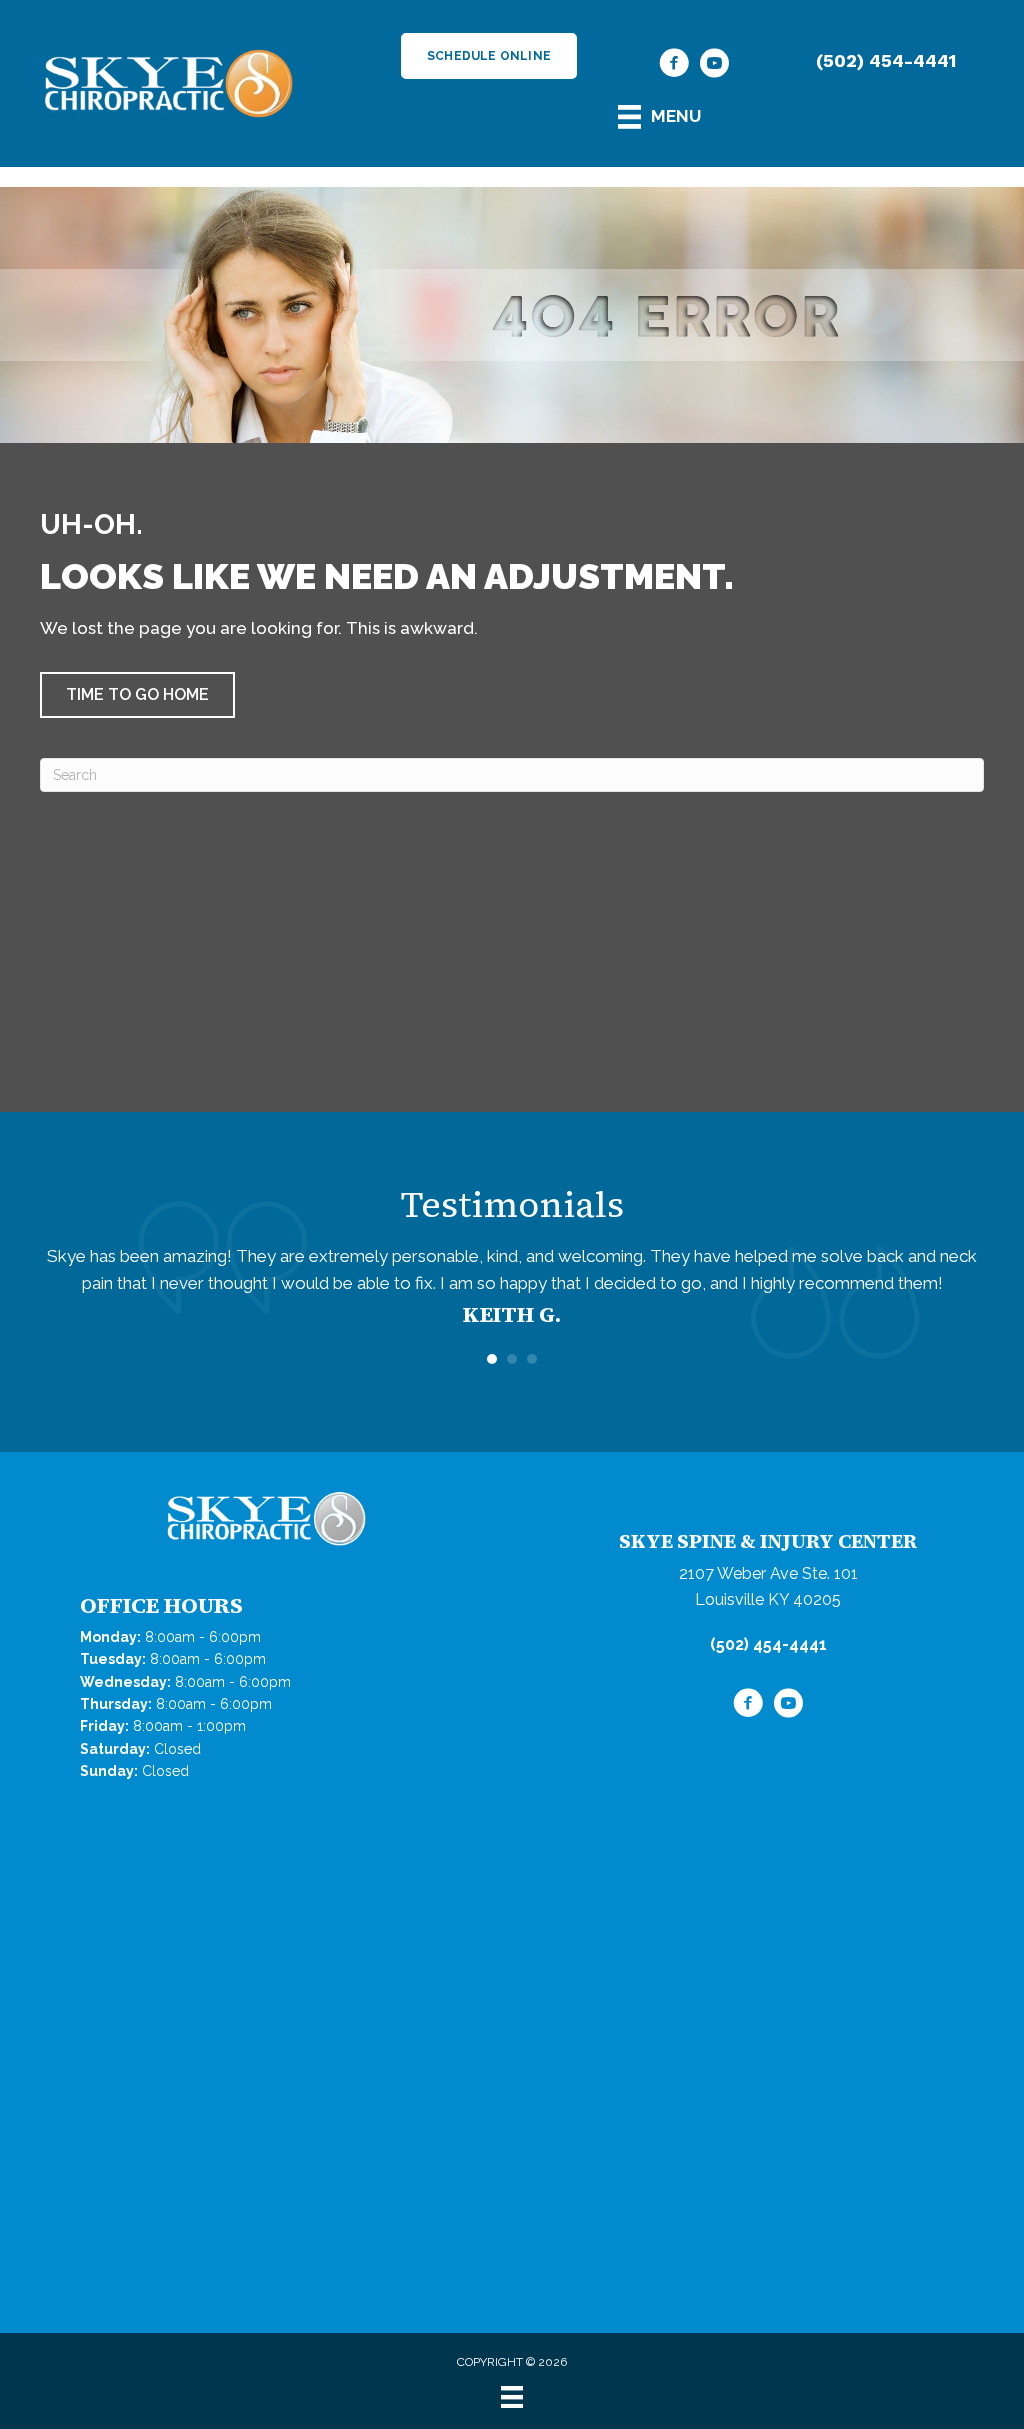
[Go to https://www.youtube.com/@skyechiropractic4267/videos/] (714, 66)
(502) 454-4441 (886, 60)
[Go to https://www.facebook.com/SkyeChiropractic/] (674, 66)
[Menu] (512, 2397)
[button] (137, 695)
